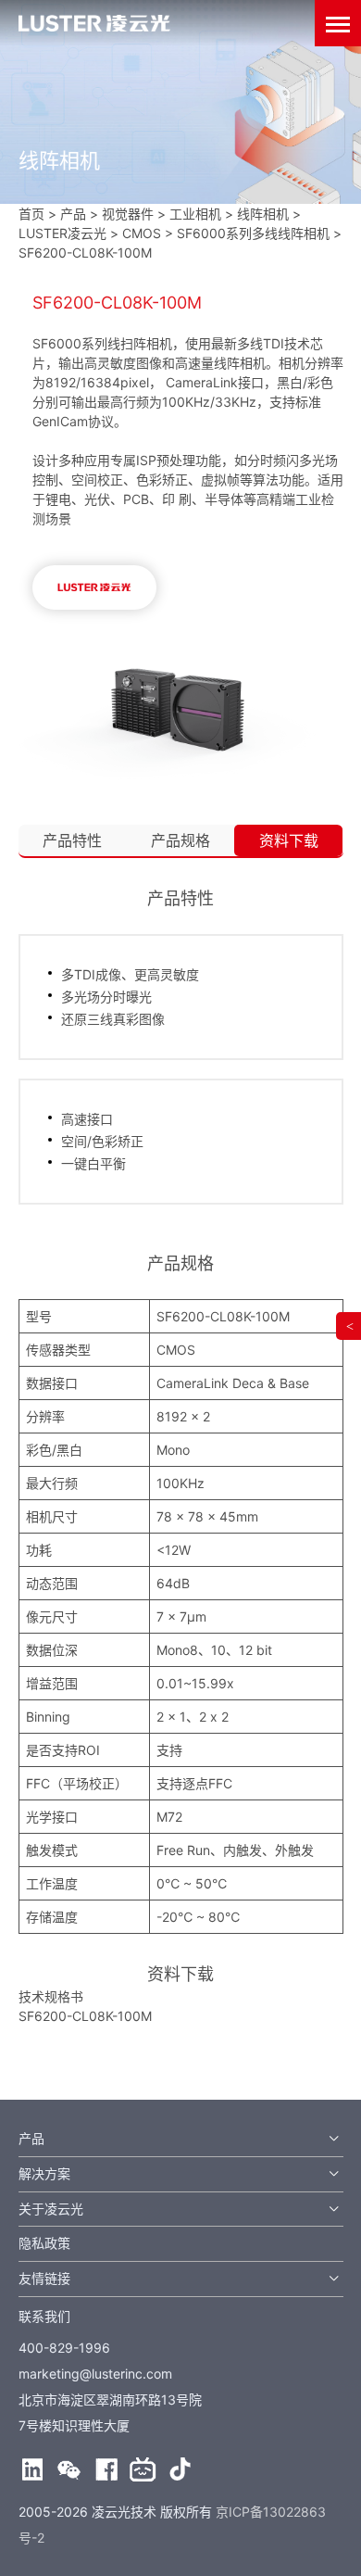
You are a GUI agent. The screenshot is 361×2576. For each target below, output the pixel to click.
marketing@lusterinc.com (95, 2374)
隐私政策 (44, 2243)
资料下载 (289, 840)
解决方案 (44, 2173)
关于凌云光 (51, 2209)
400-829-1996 (64, 2348)
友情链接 (44, 2278)
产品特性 (72, 840)
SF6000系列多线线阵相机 (253, 233)
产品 (31, 2138)
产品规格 (180, 840)
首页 (31, 214)
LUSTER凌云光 (62, 233)
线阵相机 (263, 214)
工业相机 (195, 214)
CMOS (142, 233)
